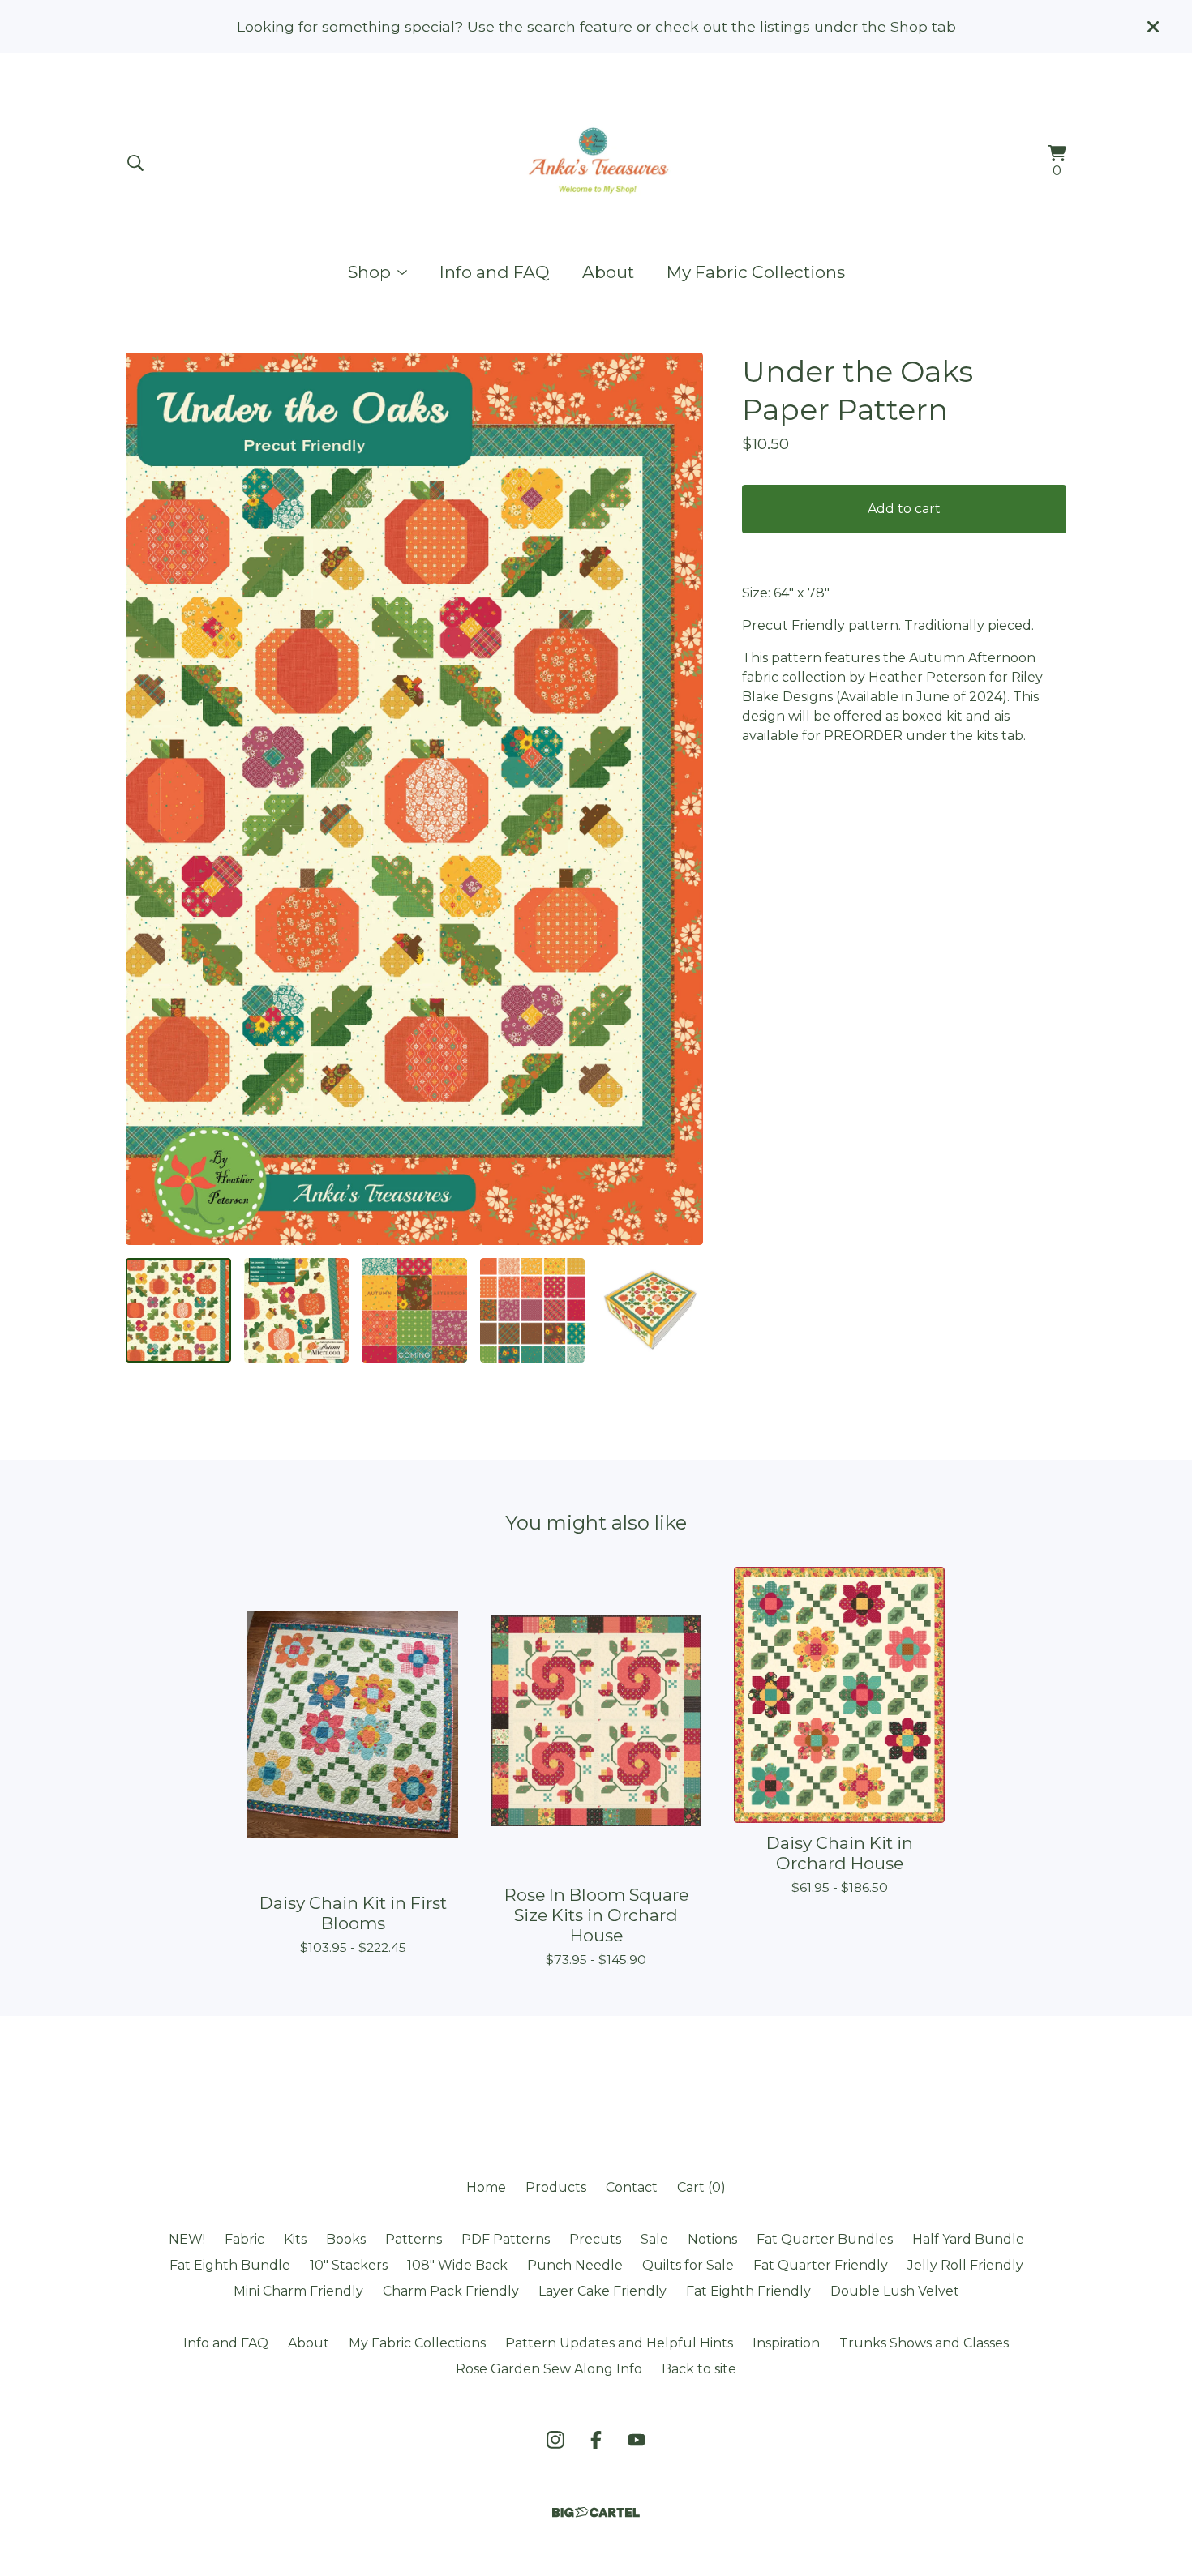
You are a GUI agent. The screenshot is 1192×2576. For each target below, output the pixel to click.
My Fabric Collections (756, 272)
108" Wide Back (457, 2265)
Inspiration (786, 2343)
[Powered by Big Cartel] (596, 2512)
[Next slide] (680, 798)
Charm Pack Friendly (451, 2291)
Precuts (595, 2239)
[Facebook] (596, 2440)
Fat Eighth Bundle (230, 2265)
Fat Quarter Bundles (825, 2239)
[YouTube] (637, 2440)
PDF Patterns (506, 2239)
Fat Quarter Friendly (821, 2265)
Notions (712, 2239)
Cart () (701, 2187)
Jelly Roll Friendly (965, 2265)
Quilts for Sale (688, 2265)
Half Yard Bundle (968, 2239)
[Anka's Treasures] (596, 163)
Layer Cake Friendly (602, 2291)
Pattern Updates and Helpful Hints (619, 2343)
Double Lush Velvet (895, 2291)
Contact (632, 2187)
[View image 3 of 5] (414, 1311)
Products (556, 2187)
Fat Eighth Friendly (748, 2291)
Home (486, 2187)
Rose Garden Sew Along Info (549, 2369)
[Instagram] (555, 2440)
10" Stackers (349, 2265)
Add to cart (904, 509)
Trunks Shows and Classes (924, 2343)
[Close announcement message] (1153, 27)
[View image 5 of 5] (650, 1311)
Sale (654, 2239)
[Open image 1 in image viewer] (414, 798)
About (608, 272)
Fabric (244, 2239)
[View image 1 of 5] (178, 1311)
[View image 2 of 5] (297, 1311)
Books (346, 2239)
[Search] (135, 163)
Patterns (414, 2239)
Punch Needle (575, 2265)
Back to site (699, 2369)
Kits (295, 2239)
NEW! (187, 2239)
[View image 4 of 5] (533, 1311)
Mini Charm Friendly (298, 2291)
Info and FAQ (495, 272)
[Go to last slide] (148, 798)
